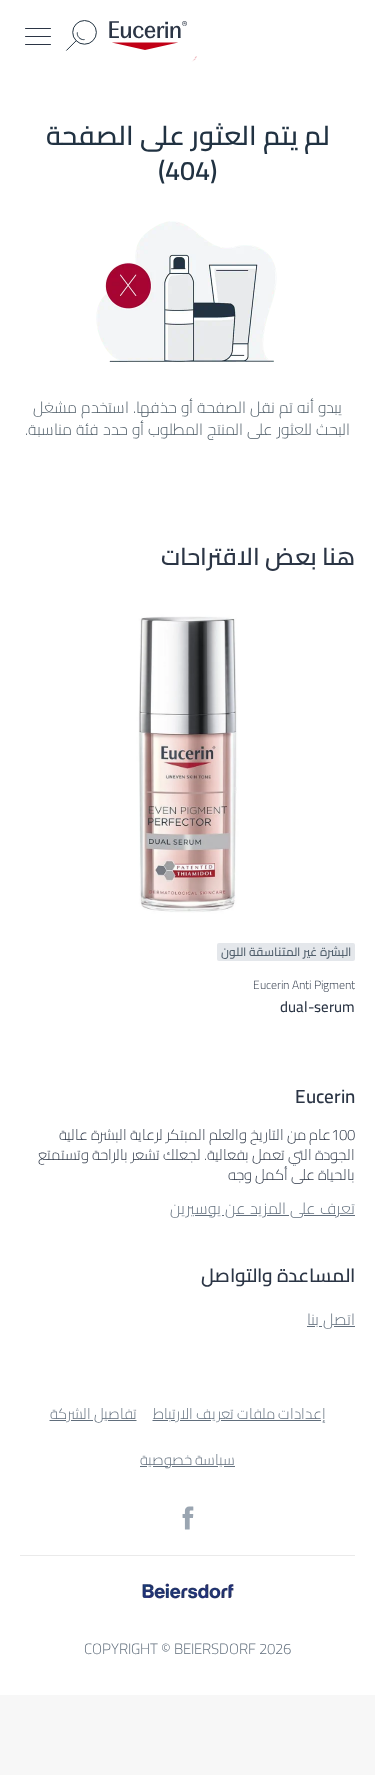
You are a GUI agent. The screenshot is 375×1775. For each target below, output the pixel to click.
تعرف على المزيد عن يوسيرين (262, 1208)
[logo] (148, 35)
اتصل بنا (331, 1319)
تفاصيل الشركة (93, 1413)
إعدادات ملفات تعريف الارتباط (239, 1413)
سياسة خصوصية (187, 1459)
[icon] (188, 1518)
